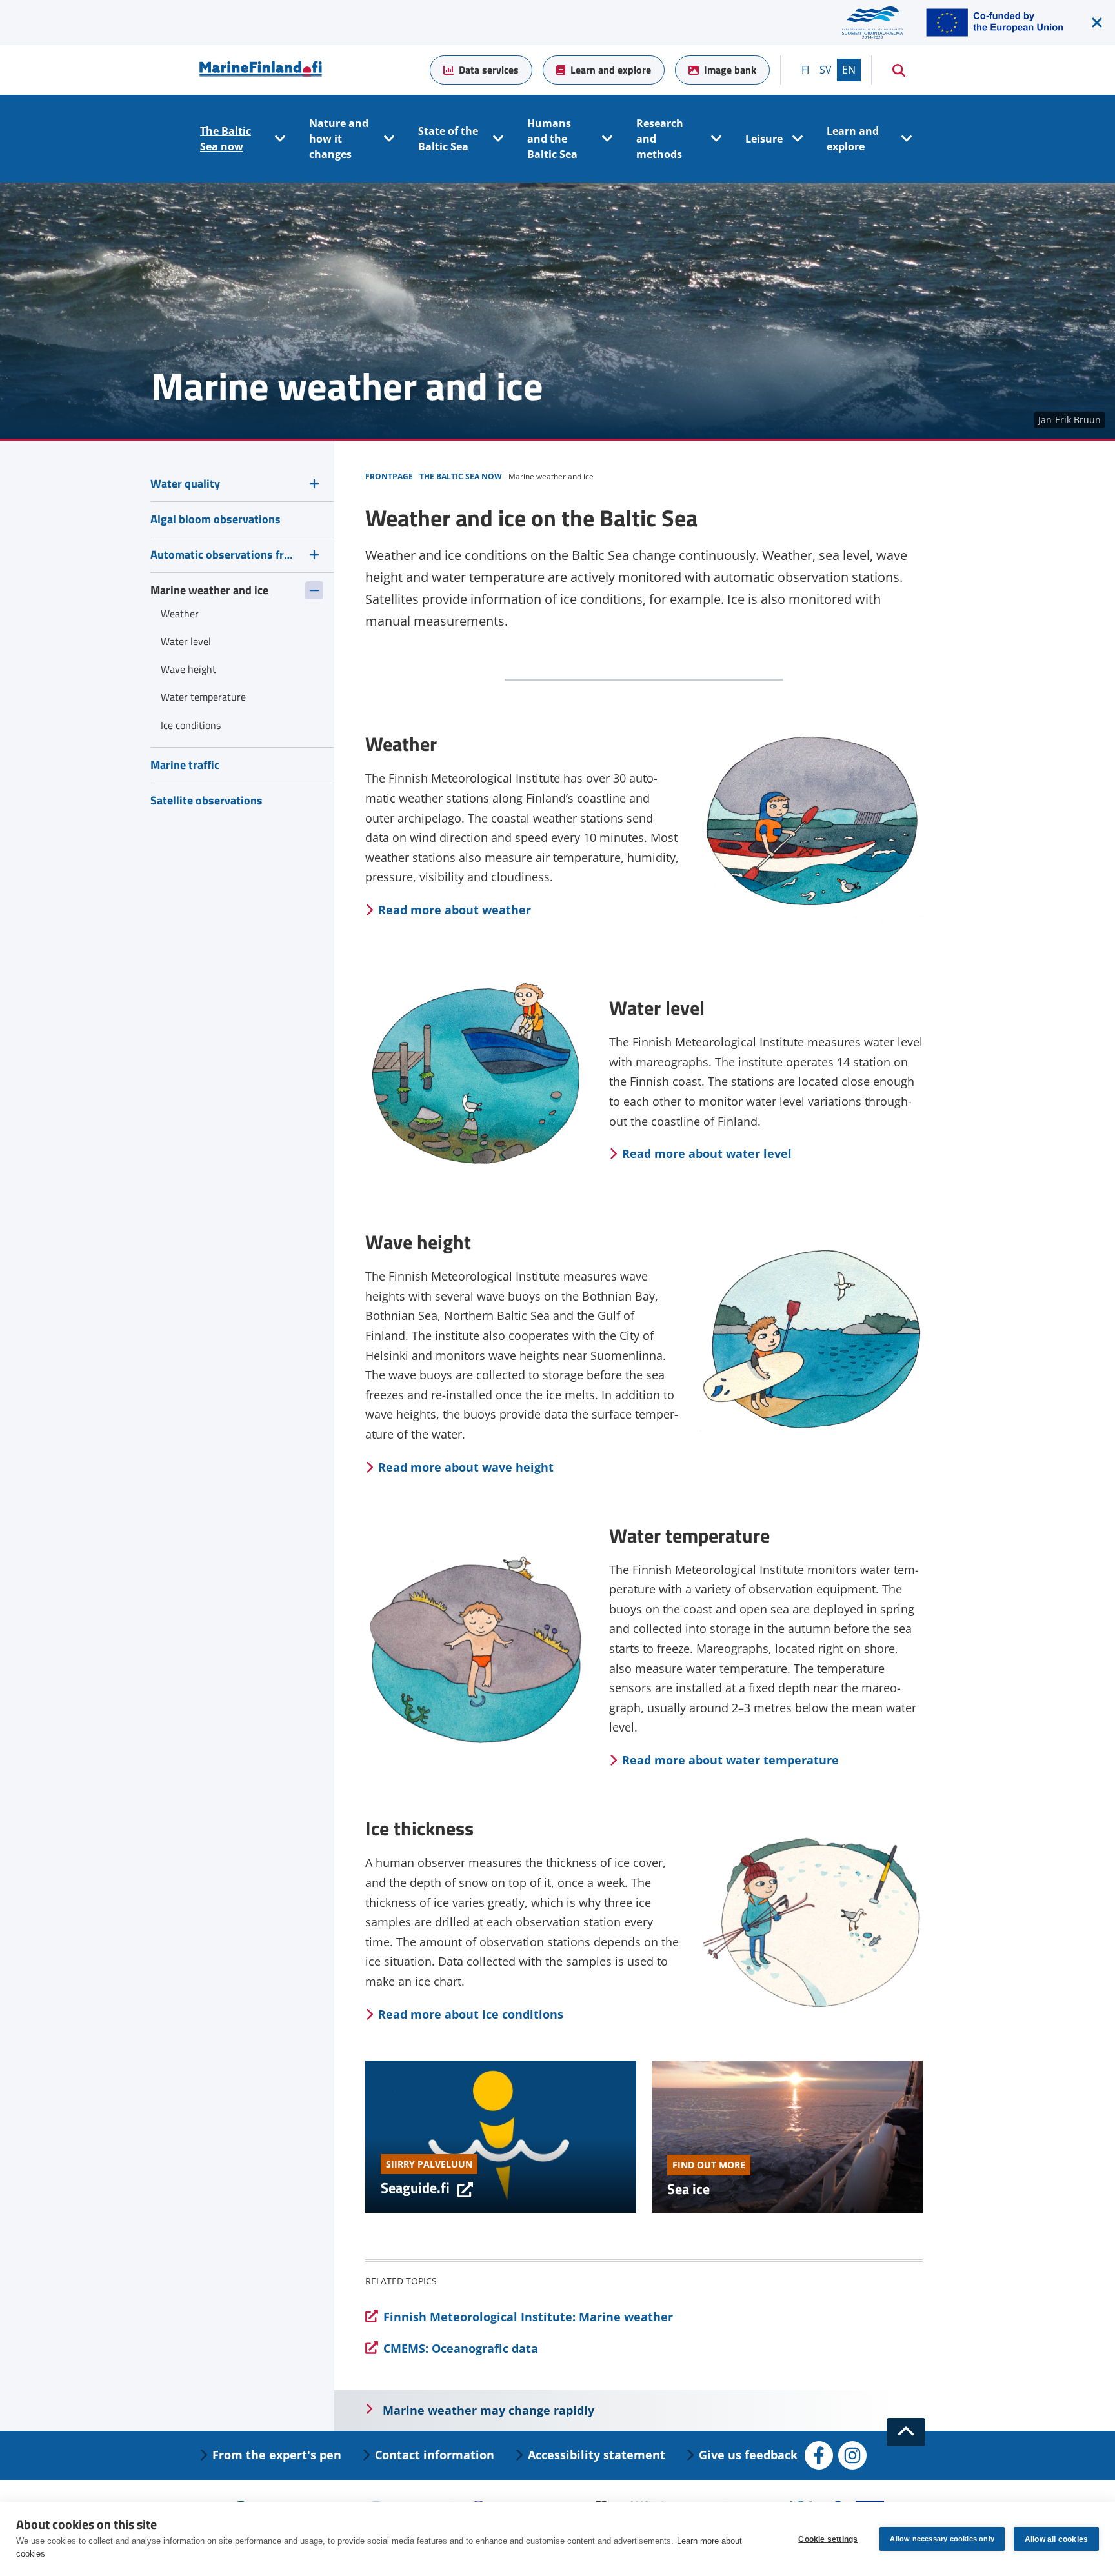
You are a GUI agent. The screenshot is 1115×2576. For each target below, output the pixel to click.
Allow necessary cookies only (942, 2539)
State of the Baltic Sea (448, 139)
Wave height (188, 669)
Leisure (764, 139)
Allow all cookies (1056, 2539)
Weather (180, 614)
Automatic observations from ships (225, 554)
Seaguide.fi (427, 2188)
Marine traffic (185, 765)
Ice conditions (191, 725)
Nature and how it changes (339, 139)
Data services (489, 70)
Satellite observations (206, 800)
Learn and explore (611, 70)
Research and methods (660, 139)
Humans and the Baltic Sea (552, 139)
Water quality (185, 484)
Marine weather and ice (209, 590)
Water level (186, 641)
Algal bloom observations (216, 519)
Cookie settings (828, 2539)
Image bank (730, 70)
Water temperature (203, 697)
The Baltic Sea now (226, 139)
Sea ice (688, 2189)
